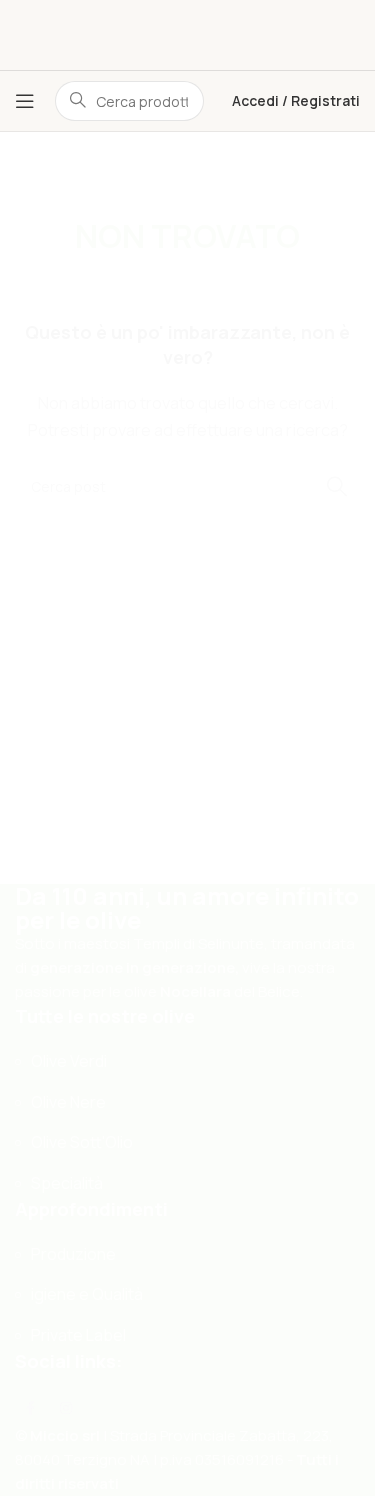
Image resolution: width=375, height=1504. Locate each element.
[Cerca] (335, 927)
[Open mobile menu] (25, 101)
